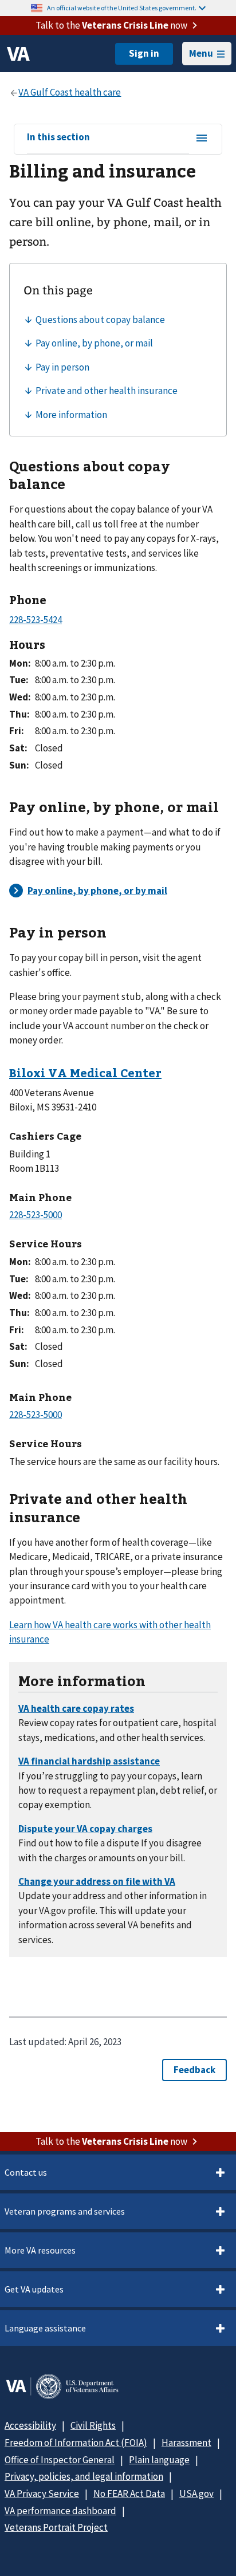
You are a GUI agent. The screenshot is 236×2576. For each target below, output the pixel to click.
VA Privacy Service (42, 2494)
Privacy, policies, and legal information (84, 2476)
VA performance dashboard (60, 2511)
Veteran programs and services (65, 2211)
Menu (201, 53)
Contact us (26, 2172)
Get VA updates (34, 2289)
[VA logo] (18, 54)
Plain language (159, 2460)
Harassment (186, 2443)
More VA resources (40, 2250)
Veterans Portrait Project (56, 2527)
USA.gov (196, 2494)
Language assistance (45, 2328)
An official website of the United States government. (122, 8)
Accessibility (30, 2425)
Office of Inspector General (60, 2460)
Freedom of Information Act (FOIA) (76, 2443)
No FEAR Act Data (129, 2494)
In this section (58, 137)
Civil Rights (93, 2425)
